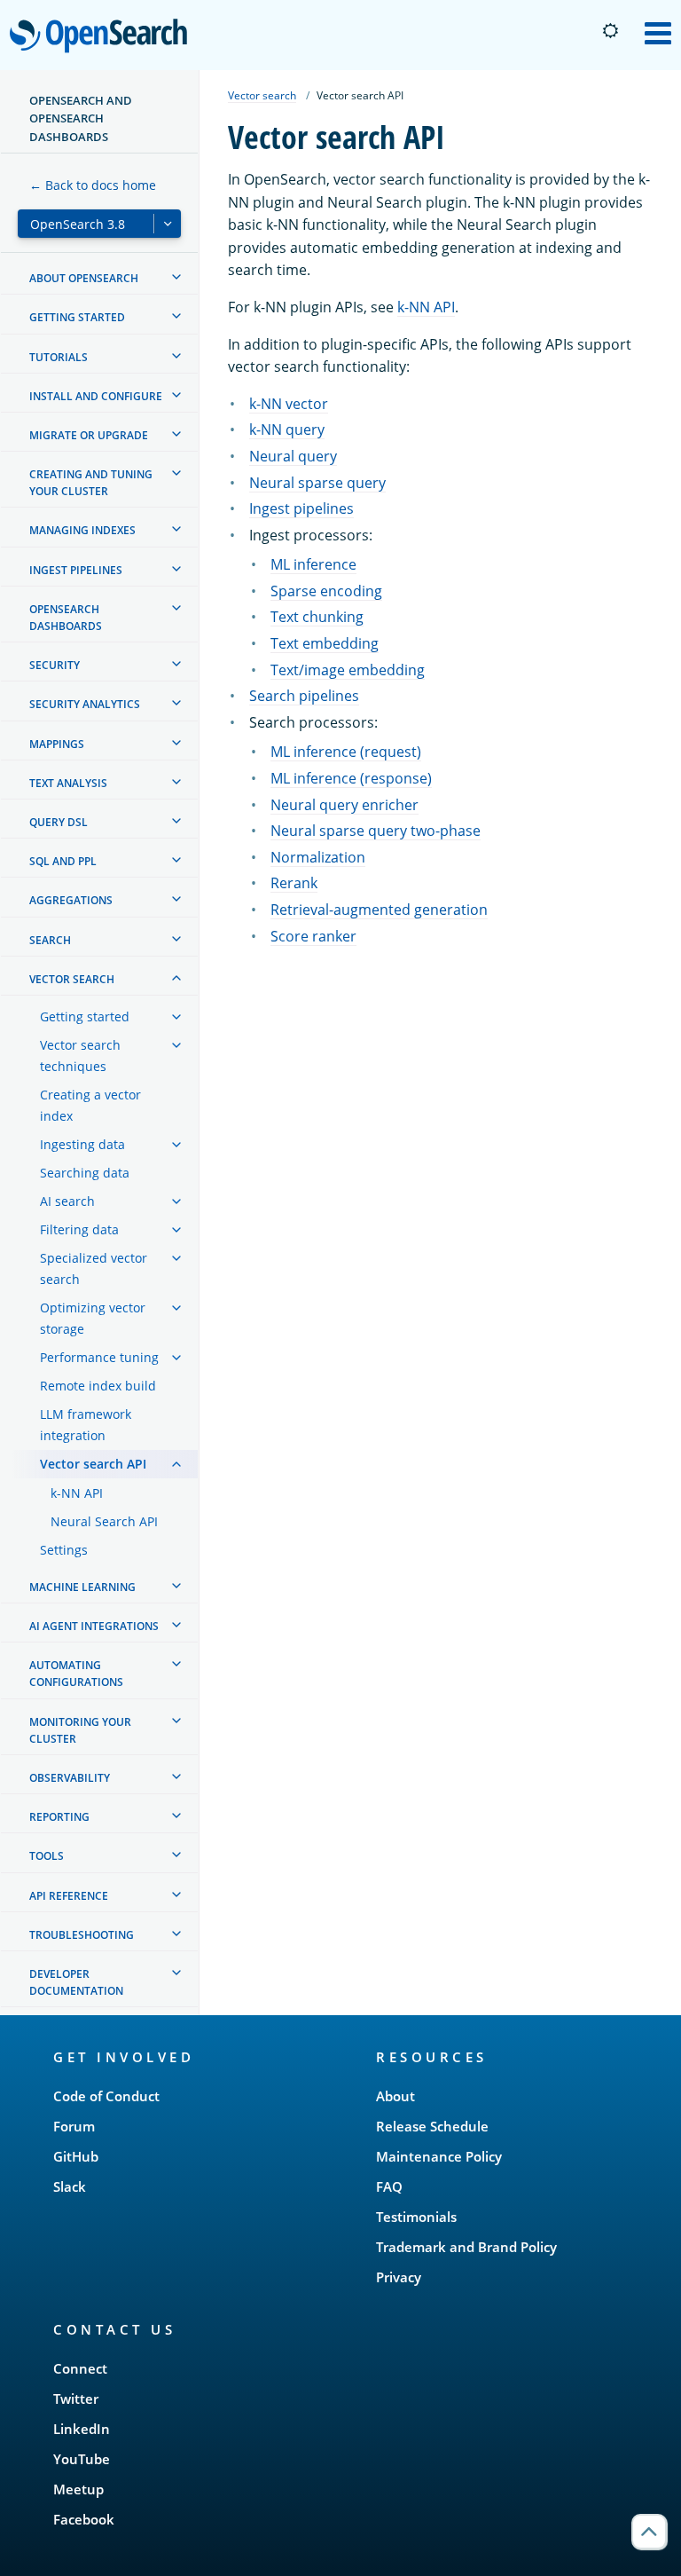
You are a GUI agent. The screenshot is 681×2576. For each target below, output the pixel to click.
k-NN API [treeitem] (77, 1493)
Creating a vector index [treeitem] (90, 1105)
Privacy (399, 2277)
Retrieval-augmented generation (379, 910)
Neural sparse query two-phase (376, 831)
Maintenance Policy (439, 2156)
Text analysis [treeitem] (68, 783)
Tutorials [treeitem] (59, 357)
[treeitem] (176, 277)
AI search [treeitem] (67, 1201)
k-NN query (287, 429)
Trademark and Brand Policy (466, 2247)
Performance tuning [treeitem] (99, 1357)
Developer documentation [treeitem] (76, 1982)
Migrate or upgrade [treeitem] (89, 435)
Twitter (76, 2399)
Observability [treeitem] (70, 1778)
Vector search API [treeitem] (93, 1464)
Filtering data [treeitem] (79, 1229)
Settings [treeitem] (64, 1550)
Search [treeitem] (50, 940)
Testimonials (416, 2217)
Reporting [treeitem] (59, 1817)
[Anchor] (203, 2056)
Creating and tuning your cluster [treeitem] (91, 483)
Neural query (293, 456)
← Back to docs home (93, 185)
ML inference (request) (346, 752)
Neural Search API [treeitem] (104, 1521)
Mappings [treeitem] (57, 744)
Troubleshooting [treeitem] (82, 1935)
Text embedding (325, 643)
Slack (70, 2186)
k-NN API (426, 307)
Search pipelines (304, 696)
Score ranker (313, 936)
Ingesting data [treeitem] (82, 1144)
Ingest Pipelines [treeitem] (76, 570)
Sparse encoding (326, 591)
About (395, 2096)
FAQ (389, 2186)
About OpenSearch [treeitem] (84, 278)
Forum (74, 2126)
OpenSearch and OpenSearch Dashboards (81, 118)
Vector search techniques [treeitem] (80, 1056)
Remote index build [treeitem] (98, 1386)
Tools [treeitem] (47, 1856)
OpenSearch (103, 37)
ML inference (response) (351, 778)
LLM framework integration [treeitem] (86, 1425)
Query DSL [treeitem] (59, 822)
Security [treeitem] (55, 665)
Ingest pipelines (301, 508)
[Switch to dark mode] (610, 31)
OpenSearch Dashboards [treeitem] (66, 618)
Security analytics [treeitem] (85, 704)
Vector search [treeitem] (72, 979)
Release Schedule (432, 2126)
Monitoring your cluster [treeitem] (80, 1730)
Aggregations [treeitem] (71, 900)
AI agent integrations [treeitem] (94, 1626)
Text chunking (317, 617)
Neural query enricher (344, 805)
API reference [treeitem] (69, 1896)
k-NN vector (289, 404)
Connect (80, 2368)
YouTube (82, 2459)
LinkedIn (82, 2429)
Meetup (78, 2489)
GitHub (76, 2156)
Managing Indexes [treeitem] (82, 530)
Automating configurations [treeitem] (76, 1674)
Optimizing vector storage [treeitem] (93, 1318)
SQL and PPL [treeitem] (63, 861)
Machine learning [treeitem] (82, 1587)
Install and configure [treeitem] (96, 396)
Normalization (318, 857)
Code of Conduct (106, 2096)
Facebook (84, 2519)
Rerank (294, 883)
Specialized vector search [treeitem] (94, 1268)
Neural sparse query (317, 483)
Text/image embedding (348, 670)
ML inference (313, 564)
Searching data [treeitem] (85, 1173)
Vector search (262, 95)
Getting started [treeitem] (77, 317)
